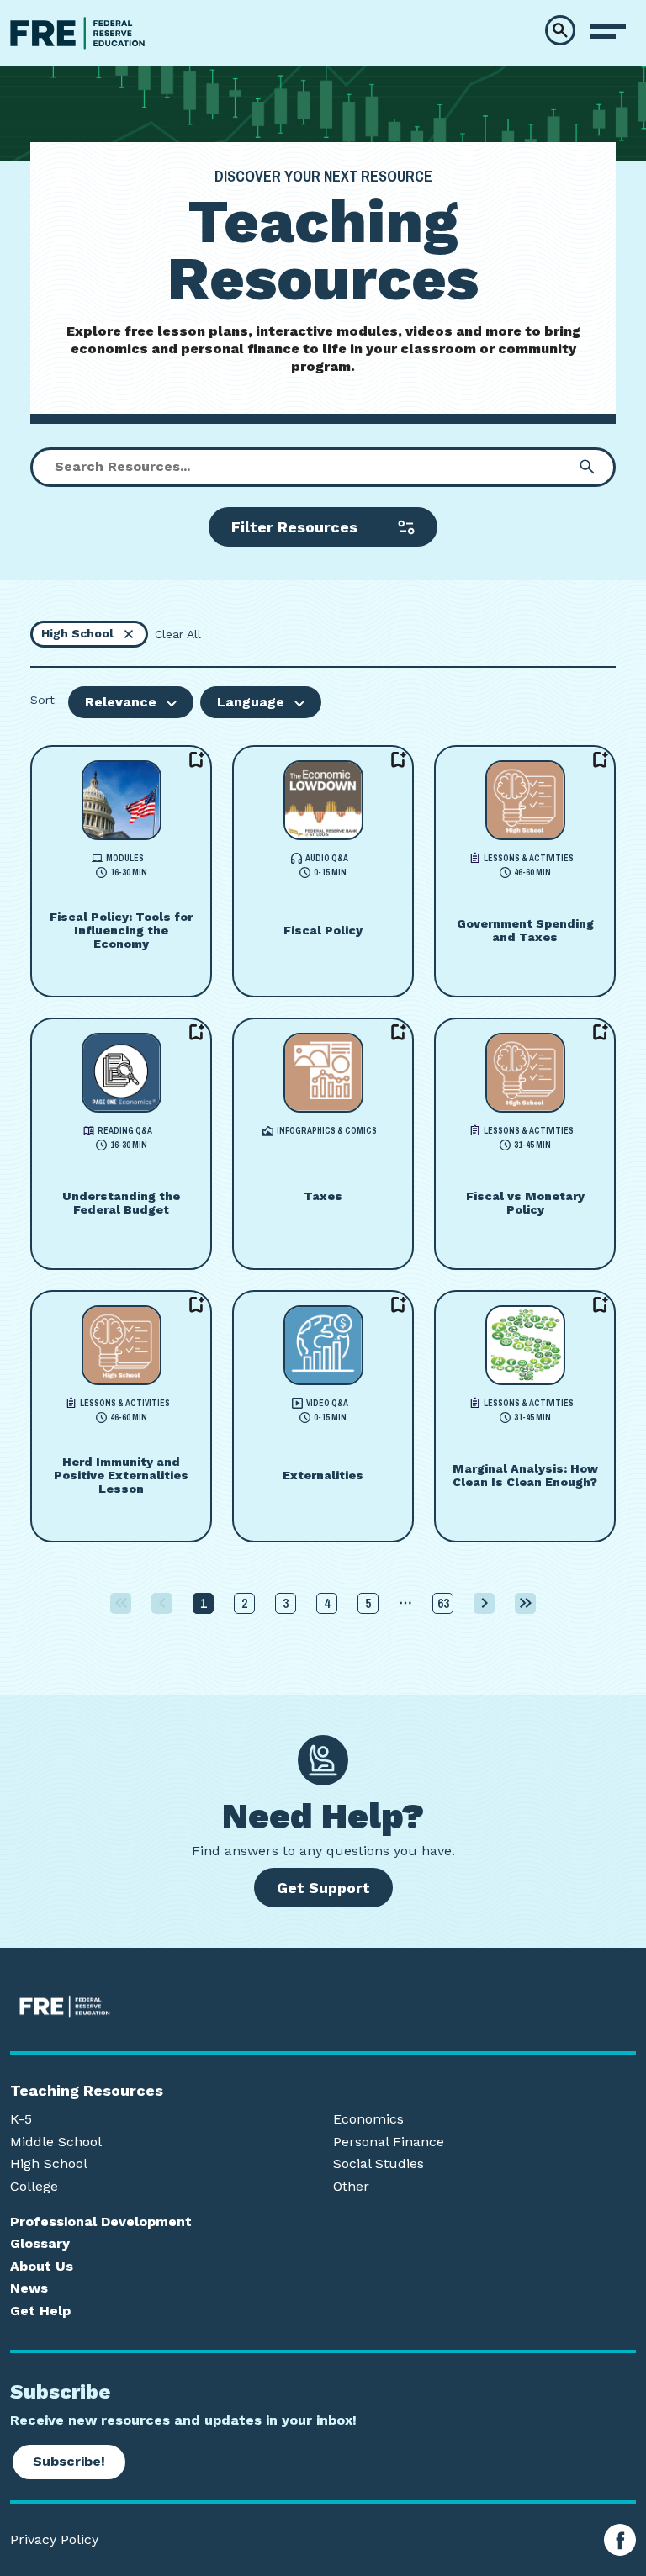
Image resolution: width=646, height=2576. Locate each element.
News (29, 2288)
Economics (368, 2119)
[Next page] (484, 1603)
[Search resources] (587, 467)
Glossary (40, 2244)
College (34, 2187)
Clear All (178, 634)
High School (49, 2164)
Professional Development (101, 2222)
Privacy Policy (54, 2540)
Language (251, 702)
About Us (42, 2267)
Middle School (56, 2142)
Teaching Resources (87, 2091)
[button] (560, 30)
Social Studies (379, 2164)
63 (443, 1603)
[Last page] (525, 1603)
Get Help (40, 2311)
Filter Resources (294, 527)
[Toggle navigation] (608, 32)
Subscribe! (69, 2461)
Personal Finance (389, 2142)
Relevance (121, 702)
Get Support (323, 1888)
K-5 (21, 2119)
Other (351, 2187)
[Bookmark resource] (197, 760)
